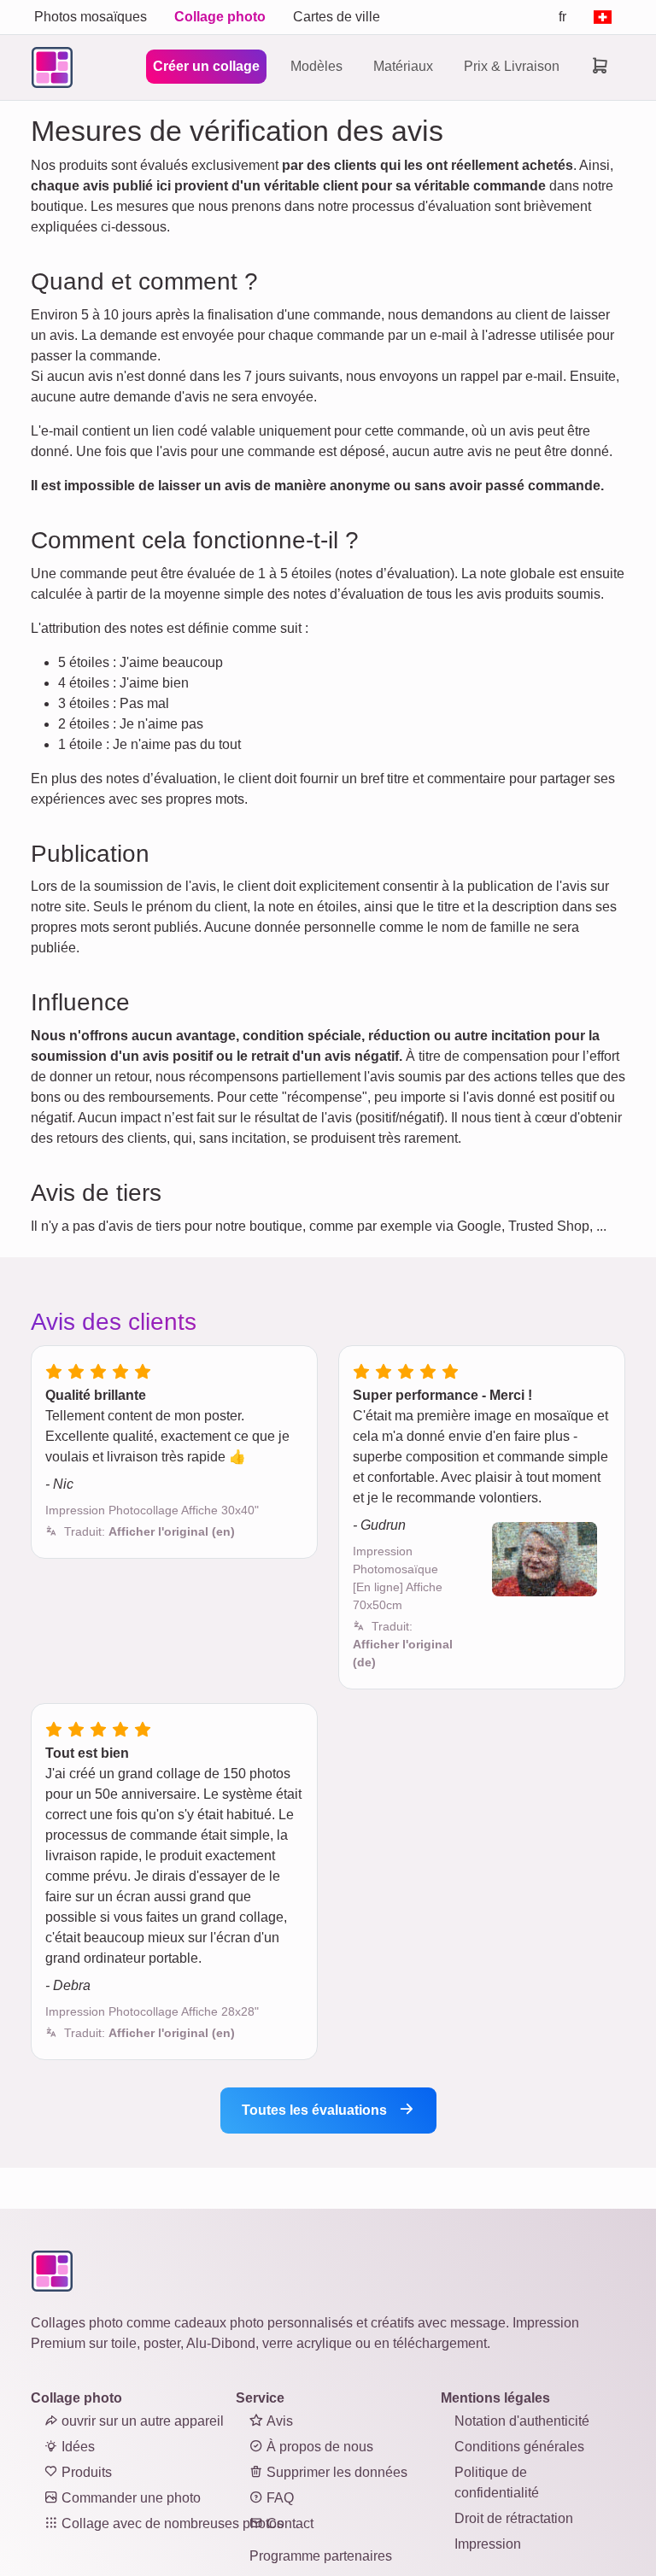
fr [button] (562, 17)
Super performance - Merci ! (442, 1395)
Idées (76, 2447)
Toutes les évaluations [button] (316, 2110)
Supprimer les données (335, 2472)
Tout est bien (87, 1753)
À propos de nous (318, 2447)
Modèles (316, 66)
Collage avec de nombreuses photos (171, 2523)
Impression (488, 2544)
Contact (288, 2523)
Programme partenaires (321, 2556)
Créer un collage (206, 66)
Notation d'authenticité (522, 2421)
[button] (149, 1531)
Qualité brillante (96, 1395)
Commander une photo (129, 2498)
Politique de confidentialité (497, 2482)
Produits (85, 2472)
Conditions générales (519, 2447)
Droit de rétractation (514, 2518)
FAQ (278, 2498)
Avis (278, 2421)
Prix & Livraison (512, 66)
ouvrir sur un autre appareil (141, 2421)
